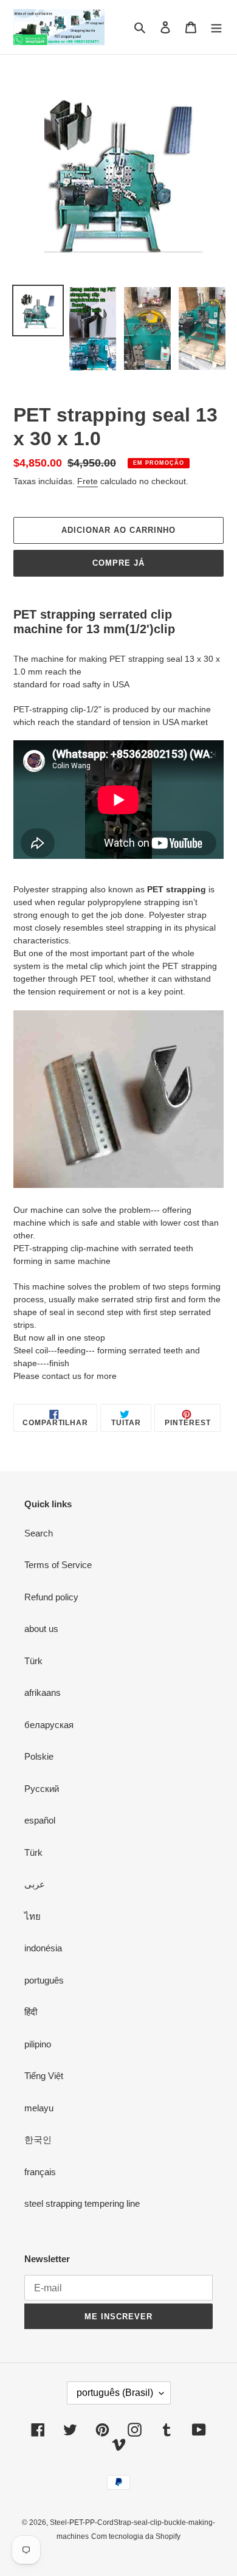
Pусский (42, 1789)
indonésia (43, 1948)
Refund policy (51, 1597)
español (40, 1820)
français (40, 2172)
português (44, 1980)
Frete (88, 481)
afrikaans (43, 1692)
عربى (35, 1884)
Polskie (39, 1756)
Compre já (118, 563)
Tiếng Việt (44, 2076)
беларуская (49, 1725)
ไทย (33, 1916)
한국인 (38, 2140)
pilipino (38, 2044)
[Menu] (216, 27)
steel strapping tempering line (82, 2203)
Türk (33, 1661)
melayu (39, 2108)
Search (39, 1533)
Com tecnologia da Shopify (136, 2536)
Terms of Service (58, 1565)
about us (41, 1629)
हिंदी (31, 2012)
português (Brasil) (115, 2393)
